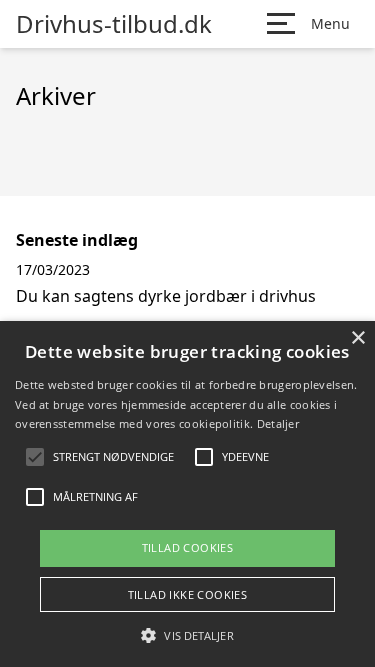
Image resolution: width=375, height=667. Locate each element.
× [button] (357, 338)
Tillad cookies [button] (188, 547)
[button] (187, 635)
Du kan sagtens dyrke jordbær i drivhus (166, 296)
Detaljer (278, 423)
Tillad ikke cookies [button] (188, 594)
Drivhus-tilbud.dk (114, 24)
